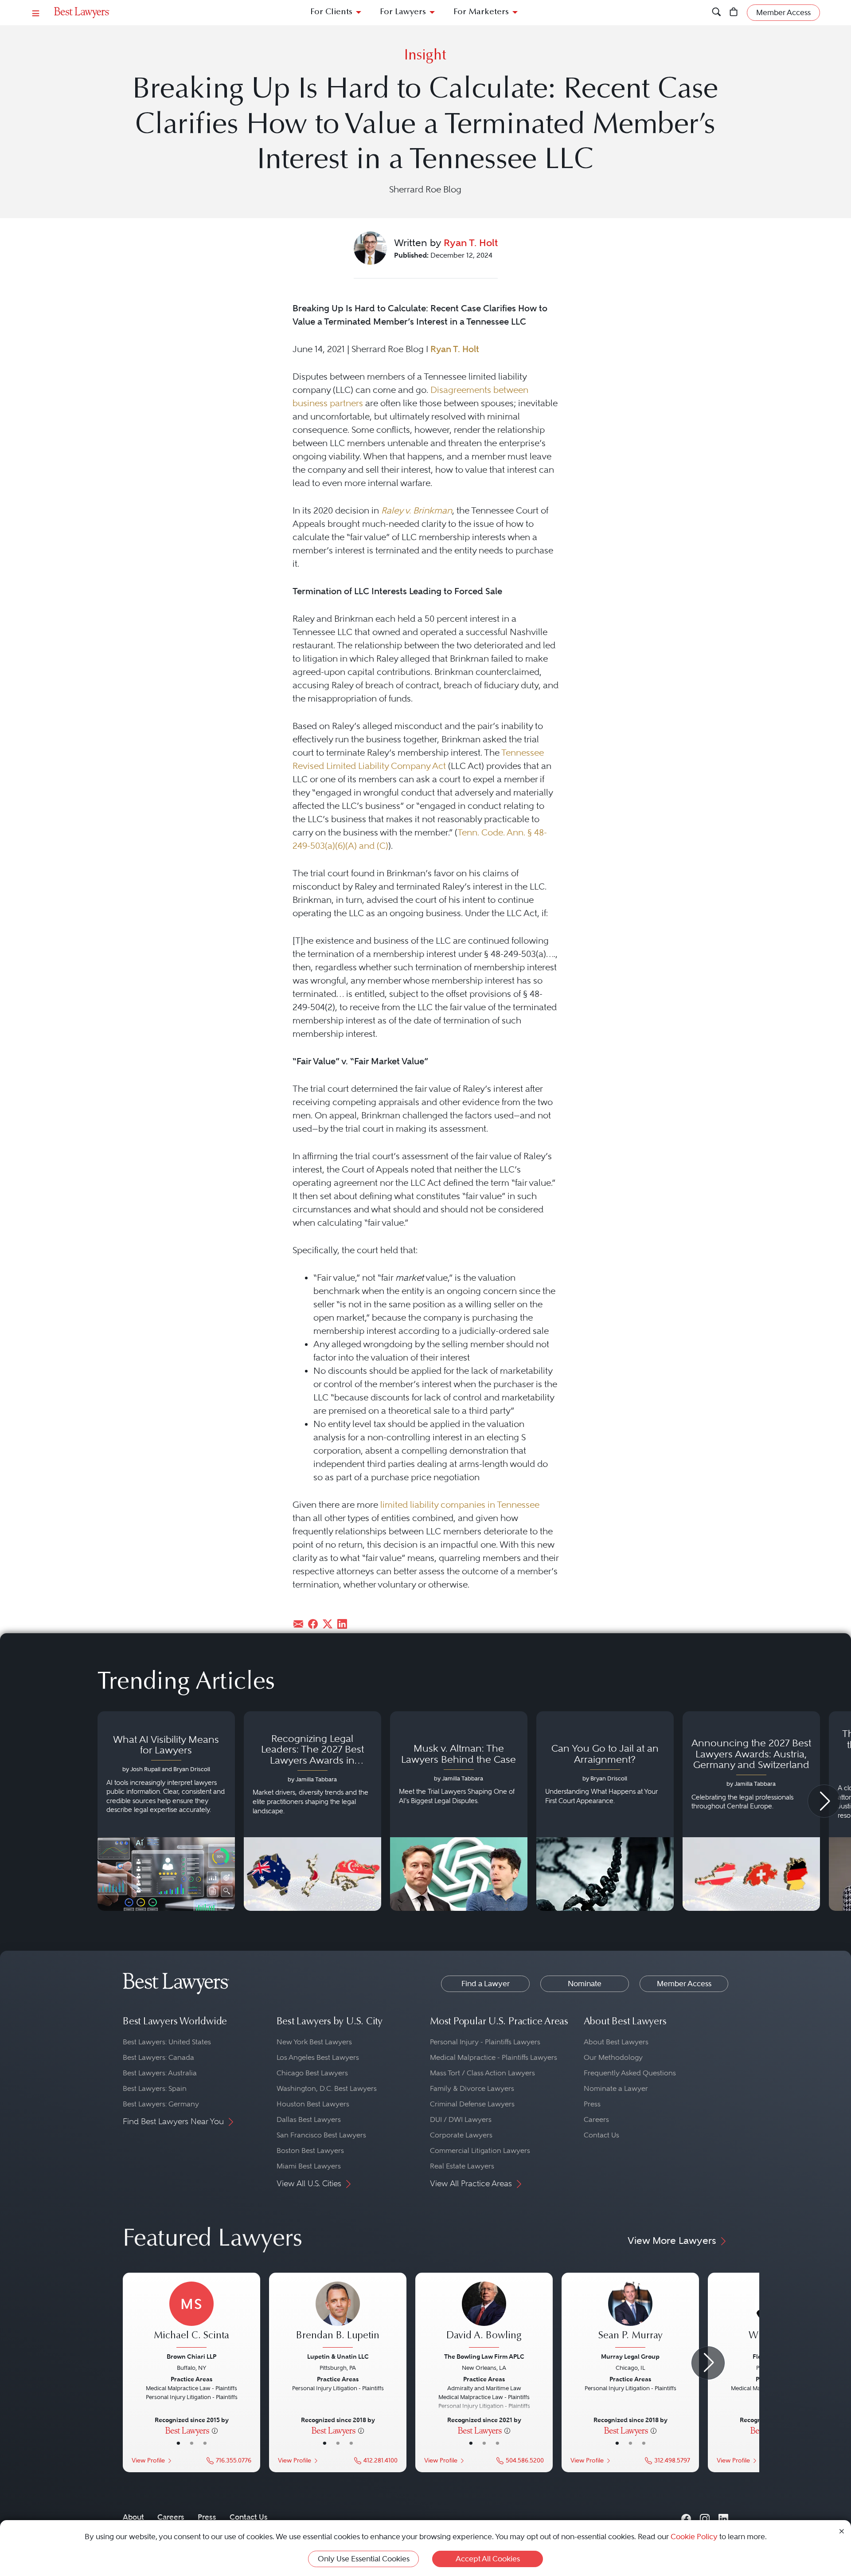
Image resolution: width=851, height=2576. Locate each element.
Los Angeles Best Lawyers (318, 2057)
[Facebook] (686, 2517)
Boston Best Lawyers (310, 2151)
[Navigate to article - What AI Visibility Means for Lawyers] (166, 1811)
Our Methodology (613, 2057)
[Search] (716, 13)
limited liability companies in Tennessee (460, 1505)
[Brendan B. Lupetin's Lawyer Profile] (338, 2316)
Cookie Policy (694, 2537)
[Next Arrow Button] (824, 1801)
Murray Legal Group (630, 2356)
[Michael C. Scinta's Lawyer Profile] (191, 2316)
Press (592, 2104)
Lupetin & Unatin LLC (338, 2356)
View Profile (148, 2460)
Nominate (585, 1984)
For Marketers (481, 12)
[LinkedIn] (723, 2517)
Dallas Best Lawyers (309, 2119)
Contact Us (601, 2135)
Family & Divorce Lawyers (472, 2088)
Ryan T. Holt (471, 243)
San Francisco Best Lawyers (321, 2135)
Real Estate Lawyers (462, 2166)
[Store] (734, 13)
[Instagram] (705, 2517)
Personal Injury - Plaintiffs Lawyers (485, 2042)
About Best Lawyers (616, 2042)
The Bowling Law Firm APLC (484, 2356)
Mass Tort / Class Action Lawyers (482, 2073)
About (133, 2517)
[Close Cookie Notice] (842, 2531)
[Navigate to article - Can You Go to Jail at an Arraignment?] (605, 1811)
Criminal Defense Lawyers (472, 2104)
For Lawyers (403, 12)
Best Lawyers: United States (167, 2042)
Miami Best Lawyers (309, 2166)
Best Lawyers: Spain (155, 2088)
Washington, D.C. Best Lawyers (327, 2088)
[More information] (215, 2430)
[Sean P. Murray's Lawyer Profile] (630, 2316)
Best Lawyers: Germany (161, 2104)
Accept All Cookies (488, 2559)
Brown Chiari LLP (191, 2356)
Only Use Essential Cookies (364, 2559)
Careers (596, 2119)
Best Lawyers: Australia (160, 2073)
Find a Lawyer (486, 1984)
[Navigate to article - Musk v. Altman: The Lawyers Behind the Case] (459, 1811)
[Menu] (36, 13)
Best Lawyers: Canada (158, 2057)
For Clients (331, 12)
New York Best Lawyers (314, 2042)
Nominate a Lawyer (616, 2088)
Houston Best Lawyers (313, 2104)
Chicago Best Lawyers (312, 2073)
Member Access (684, 1984)
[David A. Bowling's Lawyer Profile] (484, 2316)
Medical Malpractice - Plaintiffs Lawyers (494, 2057)
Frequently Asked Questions (630, 2073)
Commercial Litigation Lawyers (480, 2151)
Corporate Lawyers (461, 2135)
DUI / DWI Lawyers (461, 2119)
